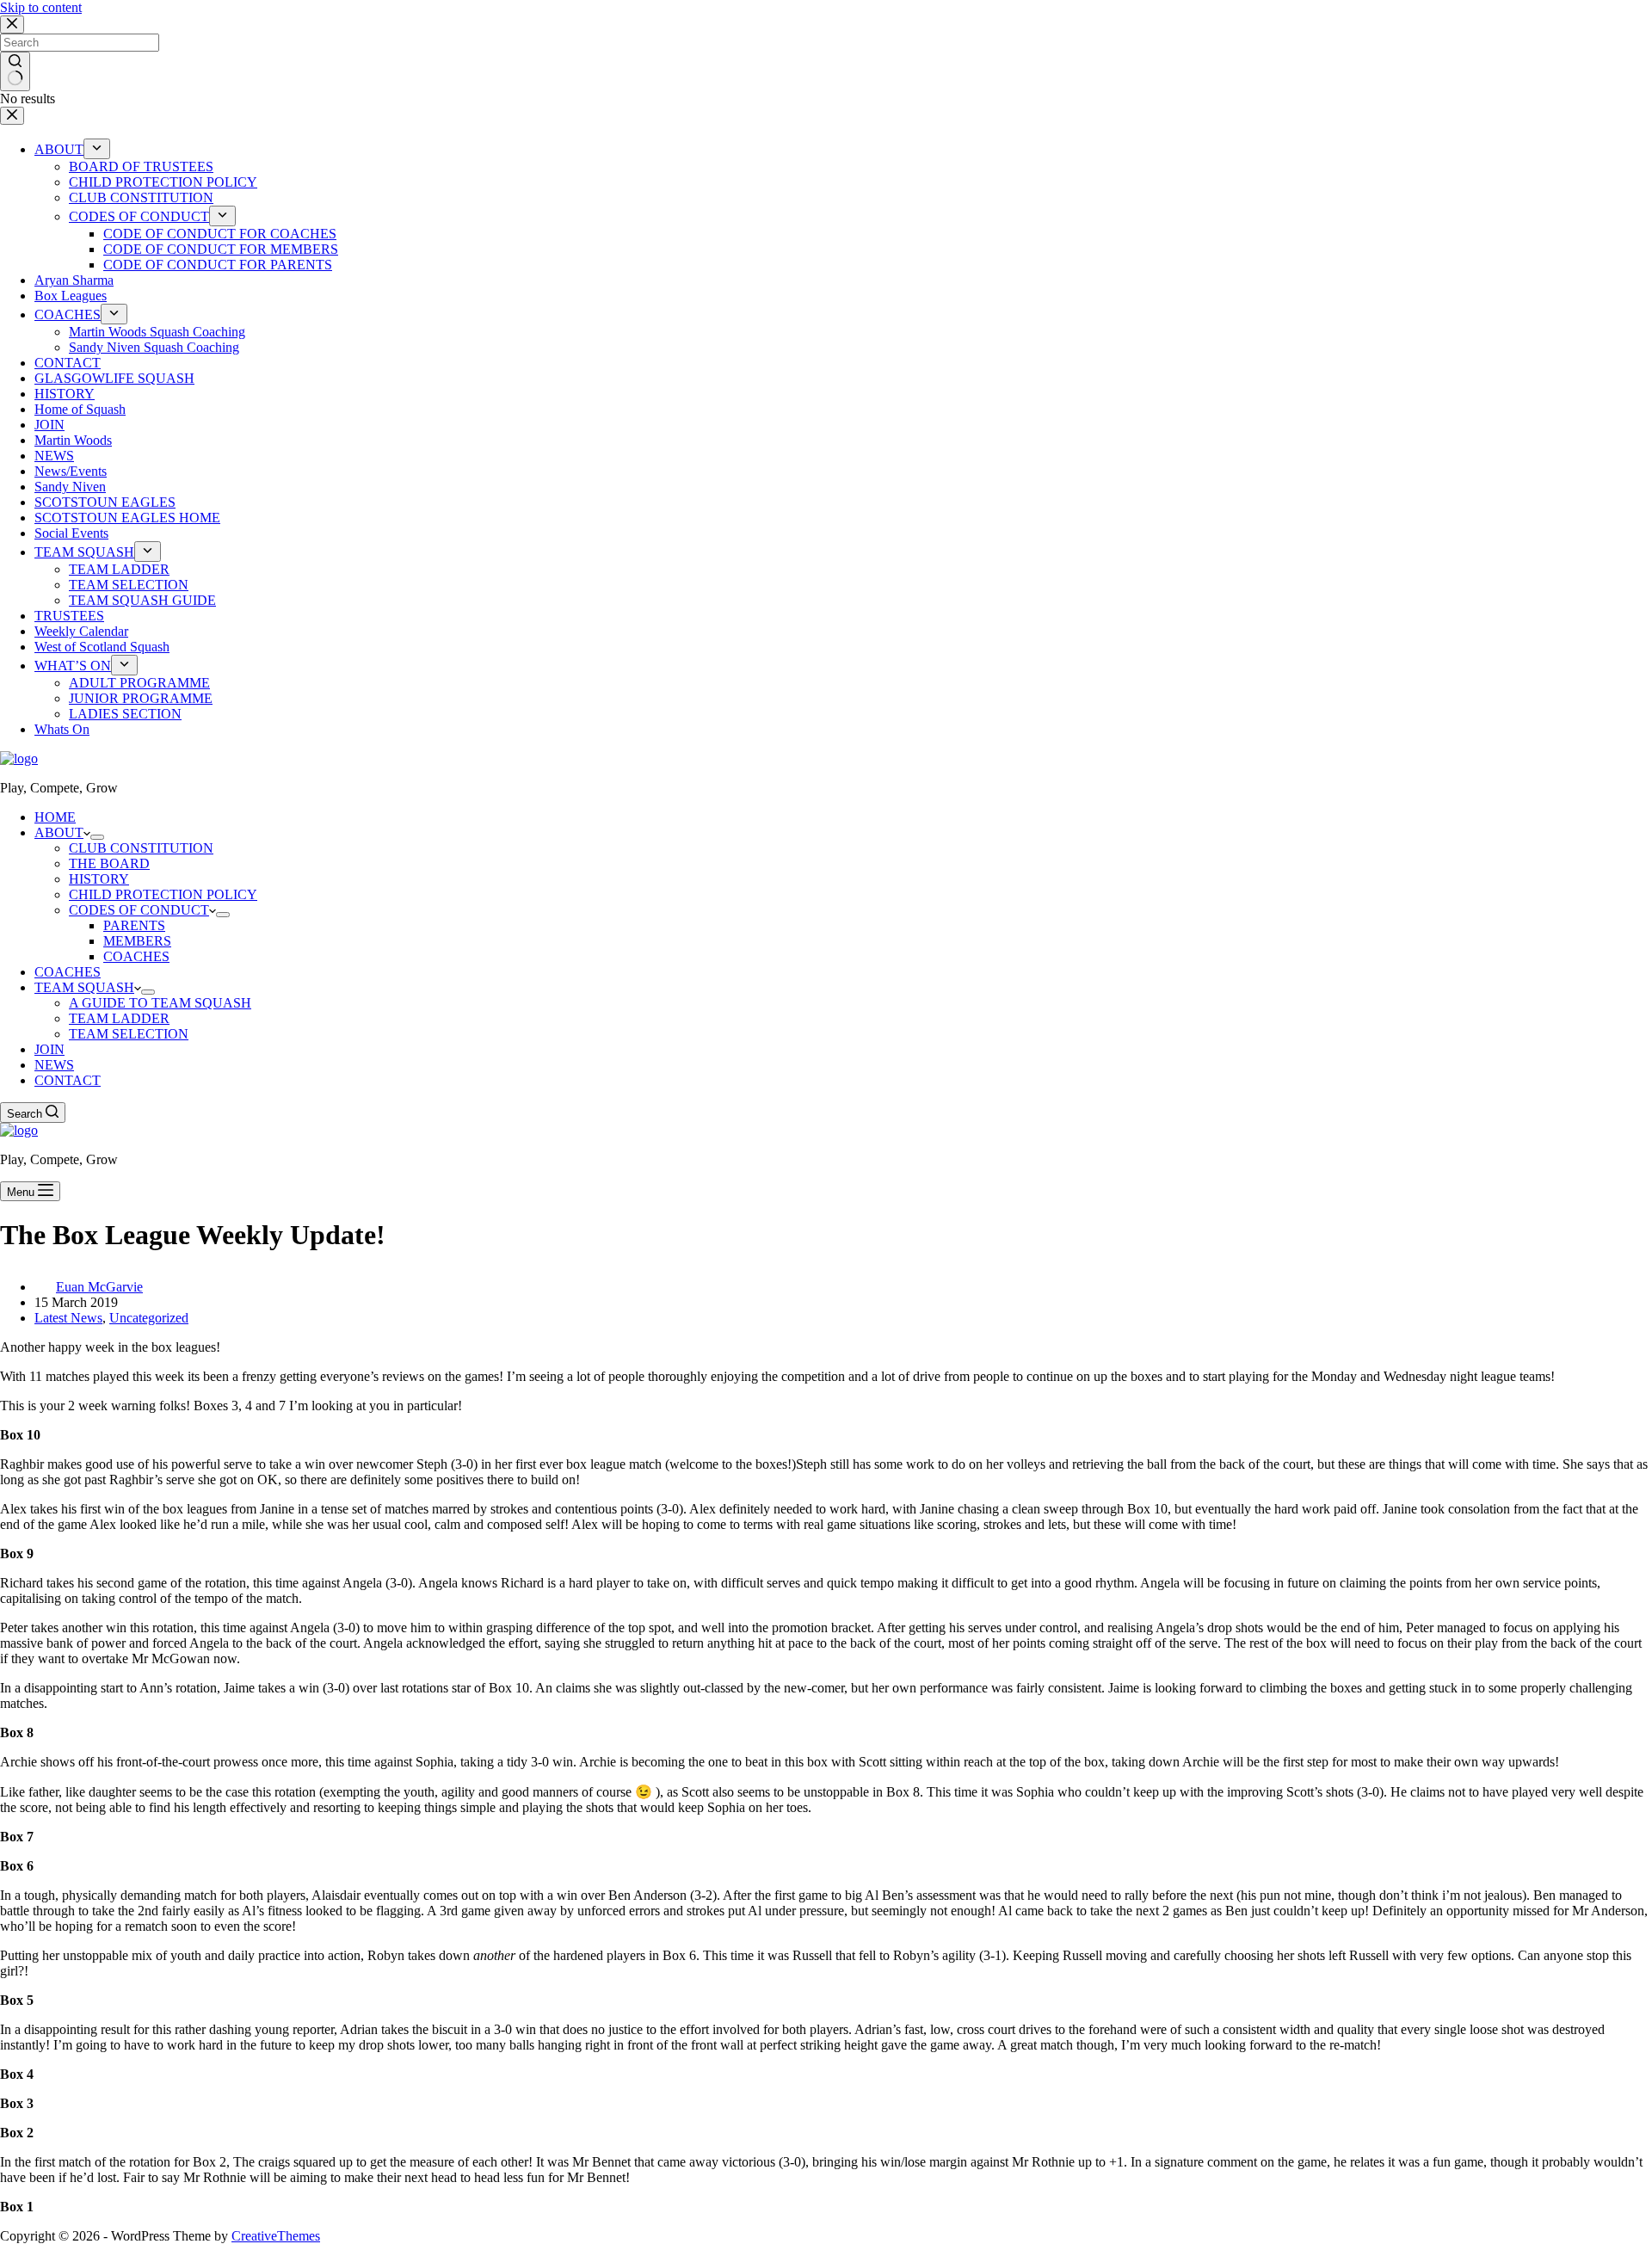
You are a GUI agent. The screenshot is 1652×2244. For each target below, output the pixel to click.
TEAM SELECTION (129, 585)
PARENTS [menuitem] (134, 925)
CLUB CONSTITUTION (141, 197)
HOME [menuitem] (55, 817)
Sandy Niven (70, 487)
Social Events (71, 533)
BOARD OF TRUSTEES (141, 166)
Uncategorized (149, 1318)
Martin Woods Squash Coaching (157, 332)
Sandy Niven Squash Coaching (154, 347)
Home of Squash (80, 409)
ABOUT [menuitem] (59, 832)
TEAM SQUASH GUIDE (142, 600)
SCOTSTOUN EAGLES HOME (127, 518)
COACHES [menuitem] (136, 956)
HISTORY (65, 394)
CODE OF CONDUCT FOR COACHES (220, 234)
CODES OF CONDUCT (139, 216)
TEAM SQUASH (84, 552)
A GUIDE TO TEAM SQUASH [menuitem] (160, 1003)
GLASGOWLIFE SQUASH (114, 378)
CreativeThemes (276, 2236)
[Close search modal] (12, 25)
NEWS (54, 456)
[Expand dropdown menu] (97, 149)
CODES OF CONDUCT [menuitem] (139, 910)
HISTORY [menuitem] (99, 879)
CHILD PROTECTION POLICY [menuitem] (163, 894)
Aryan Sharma (74, 280)
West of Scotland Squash (102, 647)
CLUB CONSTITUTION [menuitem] (141, 848)
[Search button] (15, 71)
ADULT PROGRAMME (139, 683)
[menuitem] (97, 837)
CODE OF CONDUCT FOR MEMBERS (221, 249)
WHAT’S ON (73, 666)
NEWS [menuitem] (54, 1065)
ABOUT (59, 149)
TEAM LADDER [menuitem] (119, 1018)
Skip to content (41, 7)
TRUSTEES (69, 616)
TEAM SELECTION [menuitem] (129, 1034)
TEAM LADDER (119, 569)
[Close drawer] (12, 116)
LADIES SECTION (125, 714)
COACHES (68, 314)
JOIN (49, 425)
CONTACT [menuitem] (68, 1080)
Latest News (68, 1318)
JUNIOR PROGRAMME (141, 698)
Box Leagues (71, 296)
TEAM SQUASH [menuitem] (84, 987)
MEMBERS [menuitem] (137, 941)
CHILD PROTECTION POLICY (163, 182)
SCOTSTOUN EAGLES (105, 502)
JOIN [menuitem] (49, 1049)
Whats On (62, 729)
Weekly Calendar (81, 631)
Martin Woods (73, 440)
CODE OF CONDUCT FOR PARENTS (218, 265)
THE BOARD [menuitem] (109, 863)
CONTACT (68, 363)
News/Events (71, 471)
